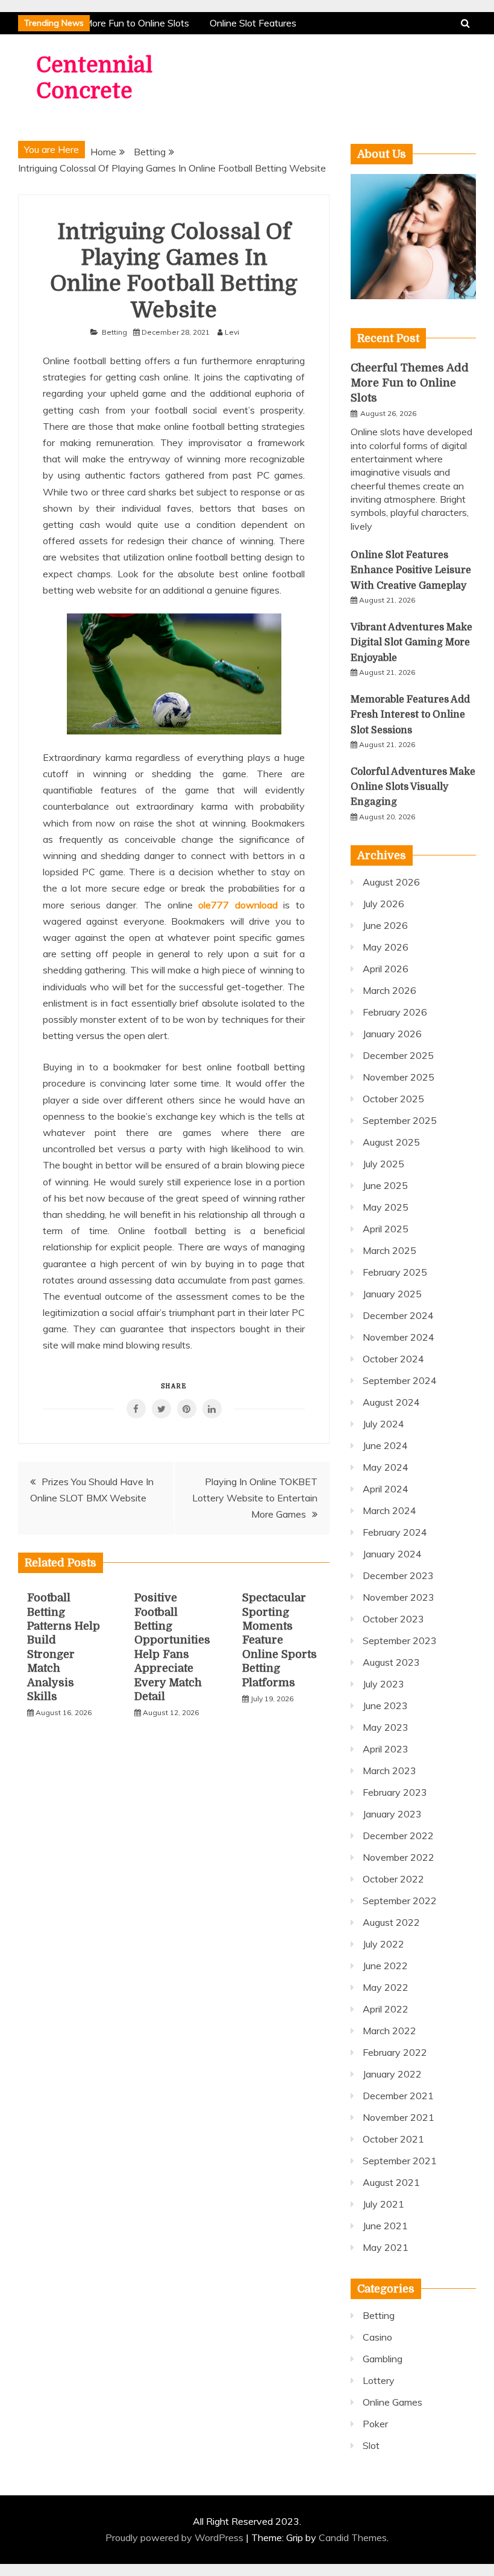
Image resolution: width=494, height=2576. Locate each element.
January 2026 (392, 1034)
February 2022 (395, 2052)
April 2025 (386, 1229)
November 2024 (399, 1337)
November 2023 (399, 1597)
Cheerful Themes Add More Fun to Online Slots (410, 383)
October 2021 (393, 2139)
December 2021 (398, 2096)
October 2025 (393, 1099)
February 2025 (395, 1272)
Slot (371, 2445)
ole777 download (238, 905)
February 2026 (395, 1012)
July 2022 (383, 1944)
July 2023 (383, 1684)
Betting (114, 332)
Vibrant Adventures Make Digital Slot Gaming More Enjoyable (411, 642)
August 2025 (391, 1142)
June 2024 (385, 1445)
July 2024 (383, 1424)
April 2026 (386, 969)
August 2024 (391, 1402)
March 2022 (389, 2031)
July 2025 (383, 1164)
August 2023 (391, 1662)
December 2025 (398, 1055)
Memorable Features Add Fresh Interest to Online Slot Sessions (410, 715)
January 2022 (392, 2074)
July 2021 (383, 2204)
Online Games (392, 2402)
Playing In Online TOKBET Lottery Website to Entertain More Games (255, 1498)
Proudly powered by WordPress (176, 2537)
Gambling (383, 2359)
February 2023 (395, 1792)
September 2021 (400, 2161)
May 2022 (386, 1987)
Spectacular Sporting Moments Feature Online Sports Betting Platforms (280, 1640)
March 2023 (389, 1771)
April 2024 (386, 1489)
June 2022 (385, 1966)
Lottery (379, 2380)
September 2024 (400, 1380)
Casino (377, 2337)
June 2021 (385, 2226)
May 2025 (386, 1207)
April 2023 (386, 1749)
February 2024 (395, 1532)
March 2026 (389, 990)
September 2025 (400, 1120)
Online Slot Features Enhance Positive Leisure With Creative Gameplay (411, 570)
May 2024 (386, 1467)
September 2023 (400, 1640)
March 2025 (389, 1250)
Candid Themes (353, 2537)
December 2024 (398, 1315)
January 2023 (392, 1814)
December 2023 (398, 1575)
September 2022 (400, 1901)
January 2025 (392, 1294)
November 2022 (399, 1857)
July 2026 (383, 904)
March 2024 (389, 1510)
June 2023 (385, 1705)
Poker (375, 2424)
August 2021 (391, 2182)
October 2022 (393, 1879)
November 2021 (399, 2117)
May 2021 (386, 2247)
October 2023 (393, 1619)
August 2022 (391, 1922)
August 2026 (391, 882)
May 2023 (386, 1727)
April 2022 (386, 2009)
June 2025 (385, 1185)
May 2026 (386, 947)
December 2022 (398, 1836)
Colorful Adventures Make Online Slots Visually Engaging (413, 787)
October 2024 (393, 1359)
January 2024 (392, 1554)
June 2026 (385, 925)
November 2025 (399, 1077)
